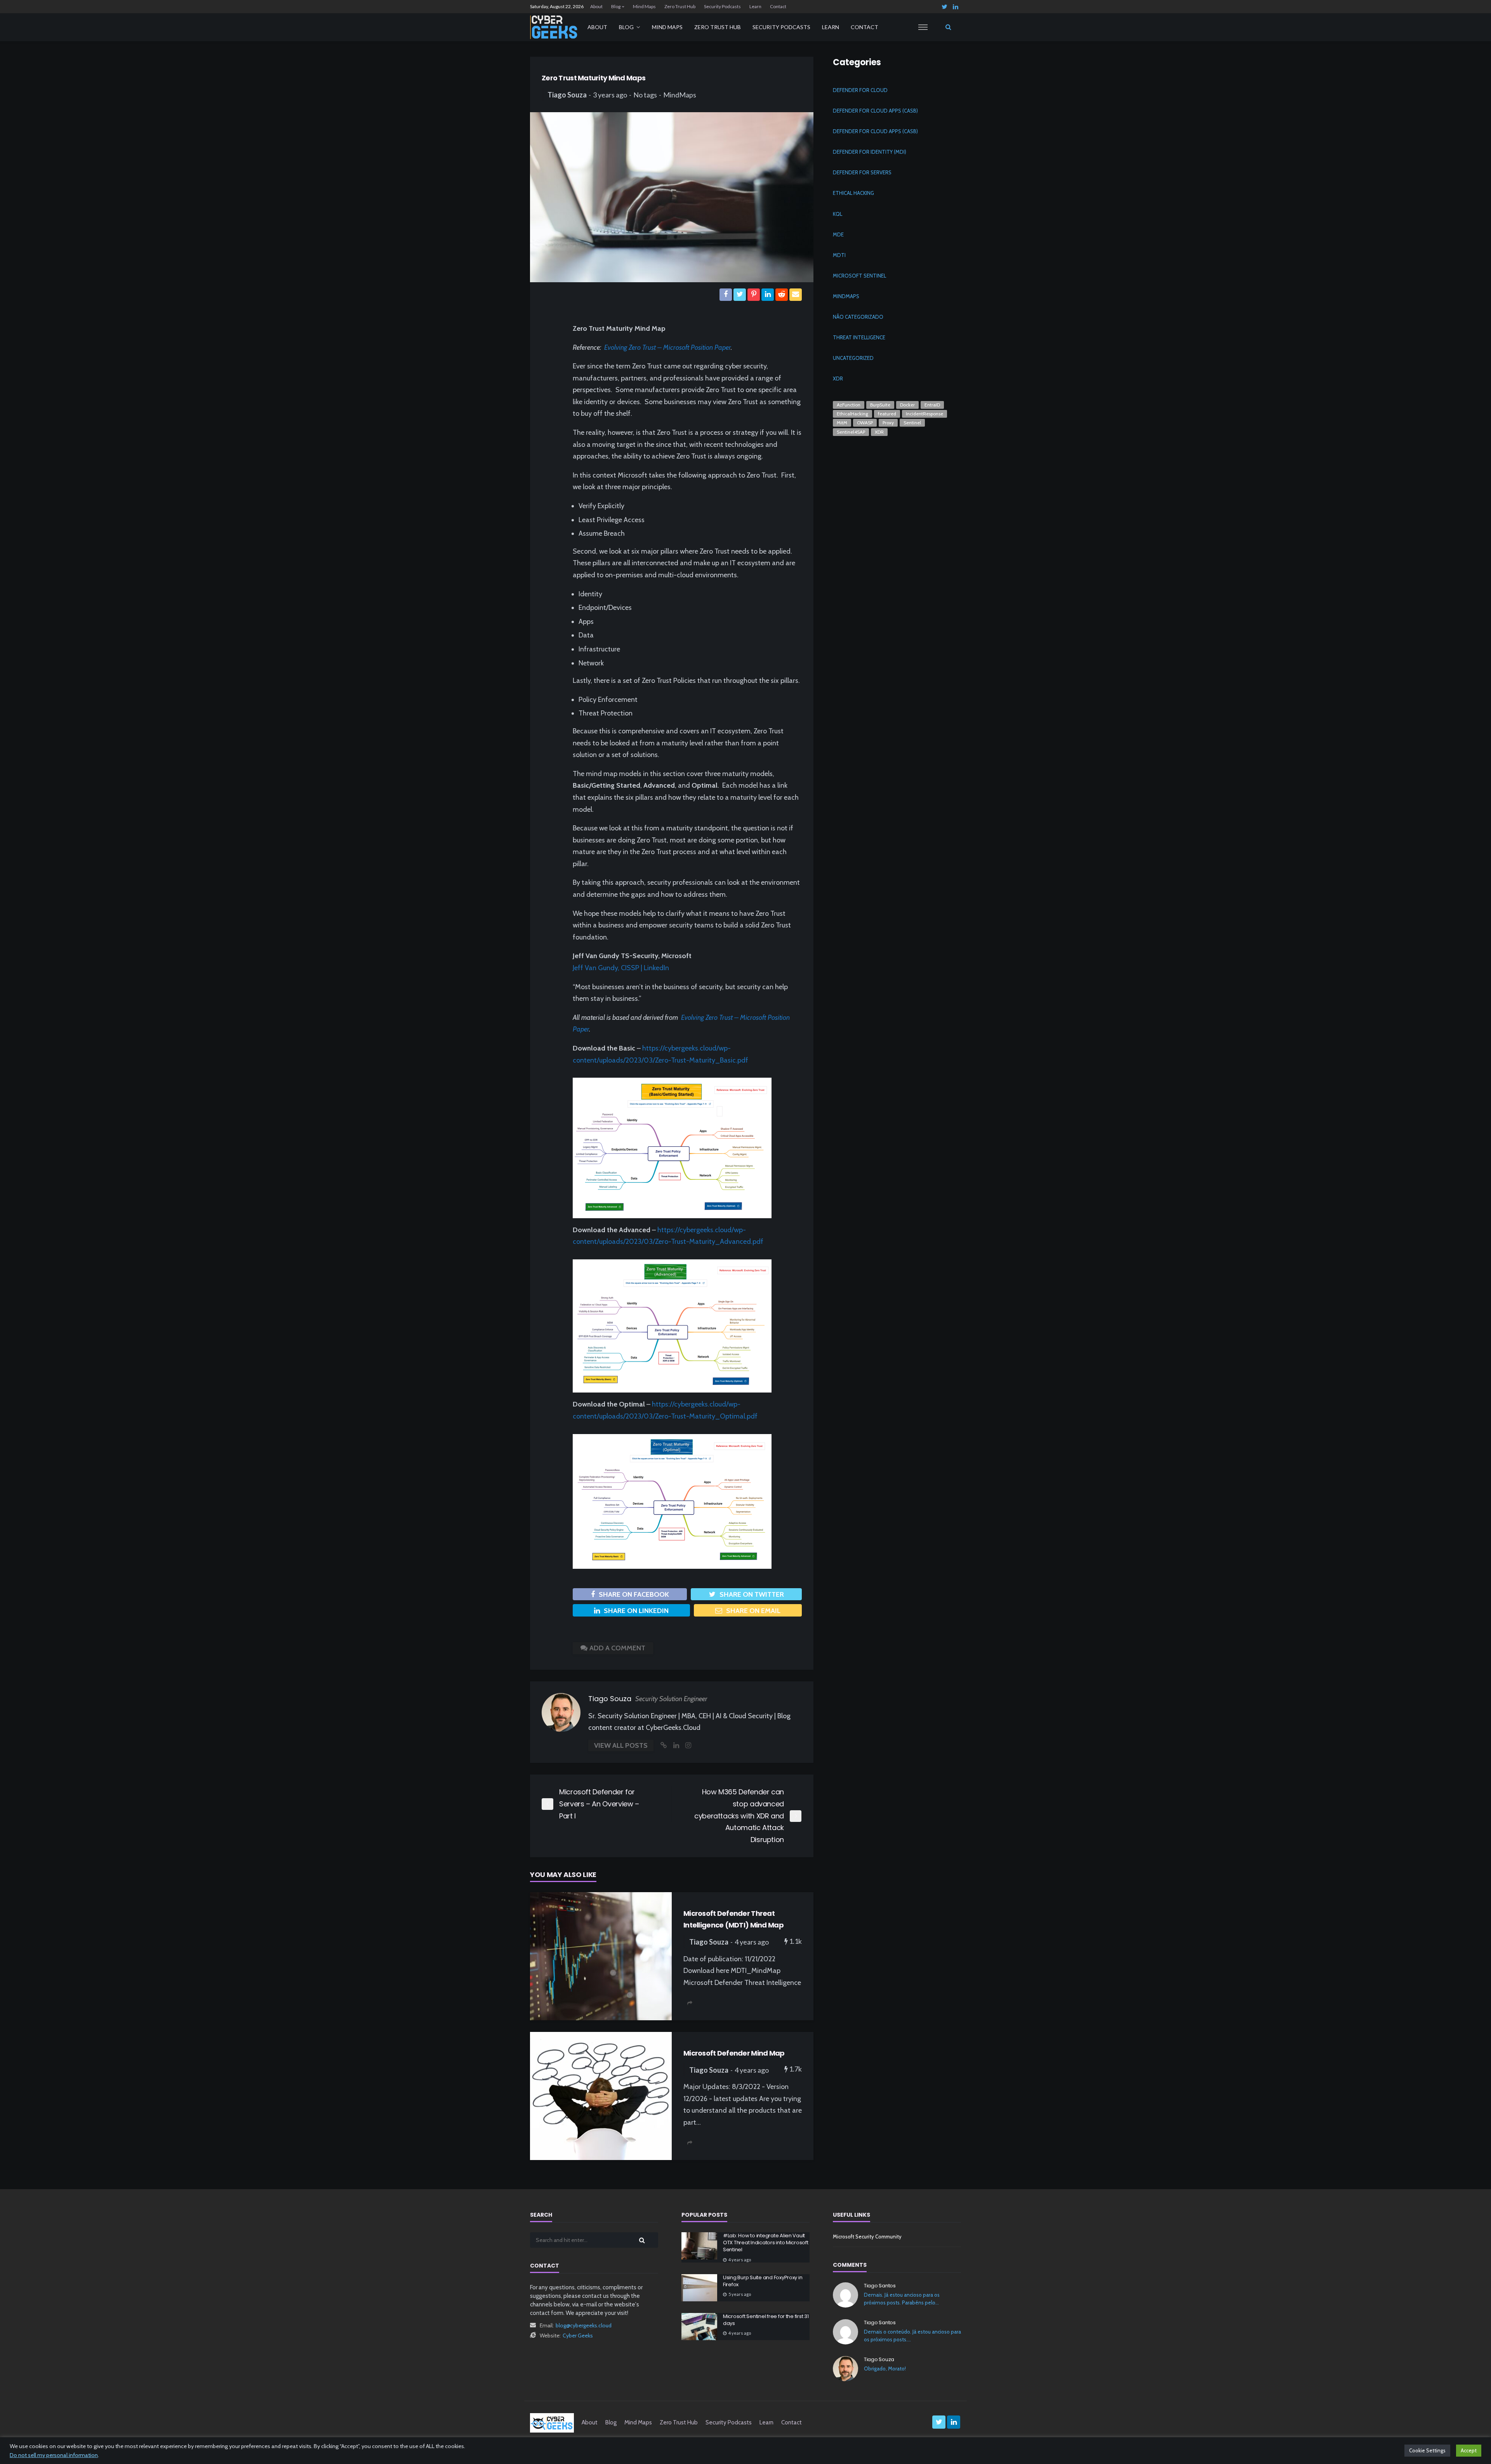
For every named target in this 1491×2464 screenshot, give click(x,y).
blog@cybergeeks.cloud (584, 2325)
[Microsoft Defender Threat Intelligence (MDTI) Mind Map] (601, 1956)
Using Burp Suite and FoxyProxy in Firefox (763, 2281)
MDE (838, 234)
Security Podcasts (722, 6)
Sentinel (912, 423)
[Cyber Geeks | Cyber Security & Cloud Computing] (552, 2422)
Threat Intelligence (859, 337)
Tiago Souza (567, 95)
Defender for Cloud (860, 90)
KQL (838, 214)
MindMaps (680, 95)
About (596, 6)
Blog (616, 6)
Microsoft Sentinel (859, 276)
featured (887, 414)
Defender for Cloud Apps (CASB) (875, 111)
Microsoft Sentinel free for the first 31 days (766, 2320)
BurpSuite (880, 405)
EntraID (932, 405)
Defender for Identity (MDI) (870, 152)
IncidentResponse (924, 414)
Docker (907, 405)
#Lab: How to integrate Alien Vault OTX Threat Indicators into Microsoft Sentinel (766, 2243)
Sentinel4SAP (851, 432)
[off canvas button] (923, 27)
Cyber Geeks (578, 2336)
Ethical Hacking (853, 193)
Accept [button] (1469, 2450)
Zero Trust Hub (680, 6)
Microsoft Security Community (867, 2237)
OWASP (865, 423)
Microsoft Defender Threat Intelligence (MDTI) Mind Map (733, 1919)
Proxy (888, 423)
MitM (842, 423)
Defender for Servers (862, 172)
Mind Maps (644, 6)
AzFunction (849, 405)
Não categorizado (858, 317)
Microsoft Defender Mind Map (734, 2053)
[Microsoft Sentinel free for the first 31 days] (699, 2327)
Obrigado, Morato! (885, 2368)
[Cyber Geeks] (554, 27)
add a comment (617, 1648)
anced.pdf (748, 1242)
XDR (838, 379)
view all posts (621, 1745)
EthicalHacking (852, 414)
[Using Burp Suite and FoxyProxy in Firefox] (699, 2288)
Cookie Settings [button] (1427, 2450)
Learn (755, 6)
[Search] (948, 27)
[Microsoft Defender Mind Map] (601, 2096)
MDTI (839, 255)
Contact (778, 6)
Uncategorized (853, 358)
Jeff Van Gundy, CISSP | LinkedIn (621, 968)
